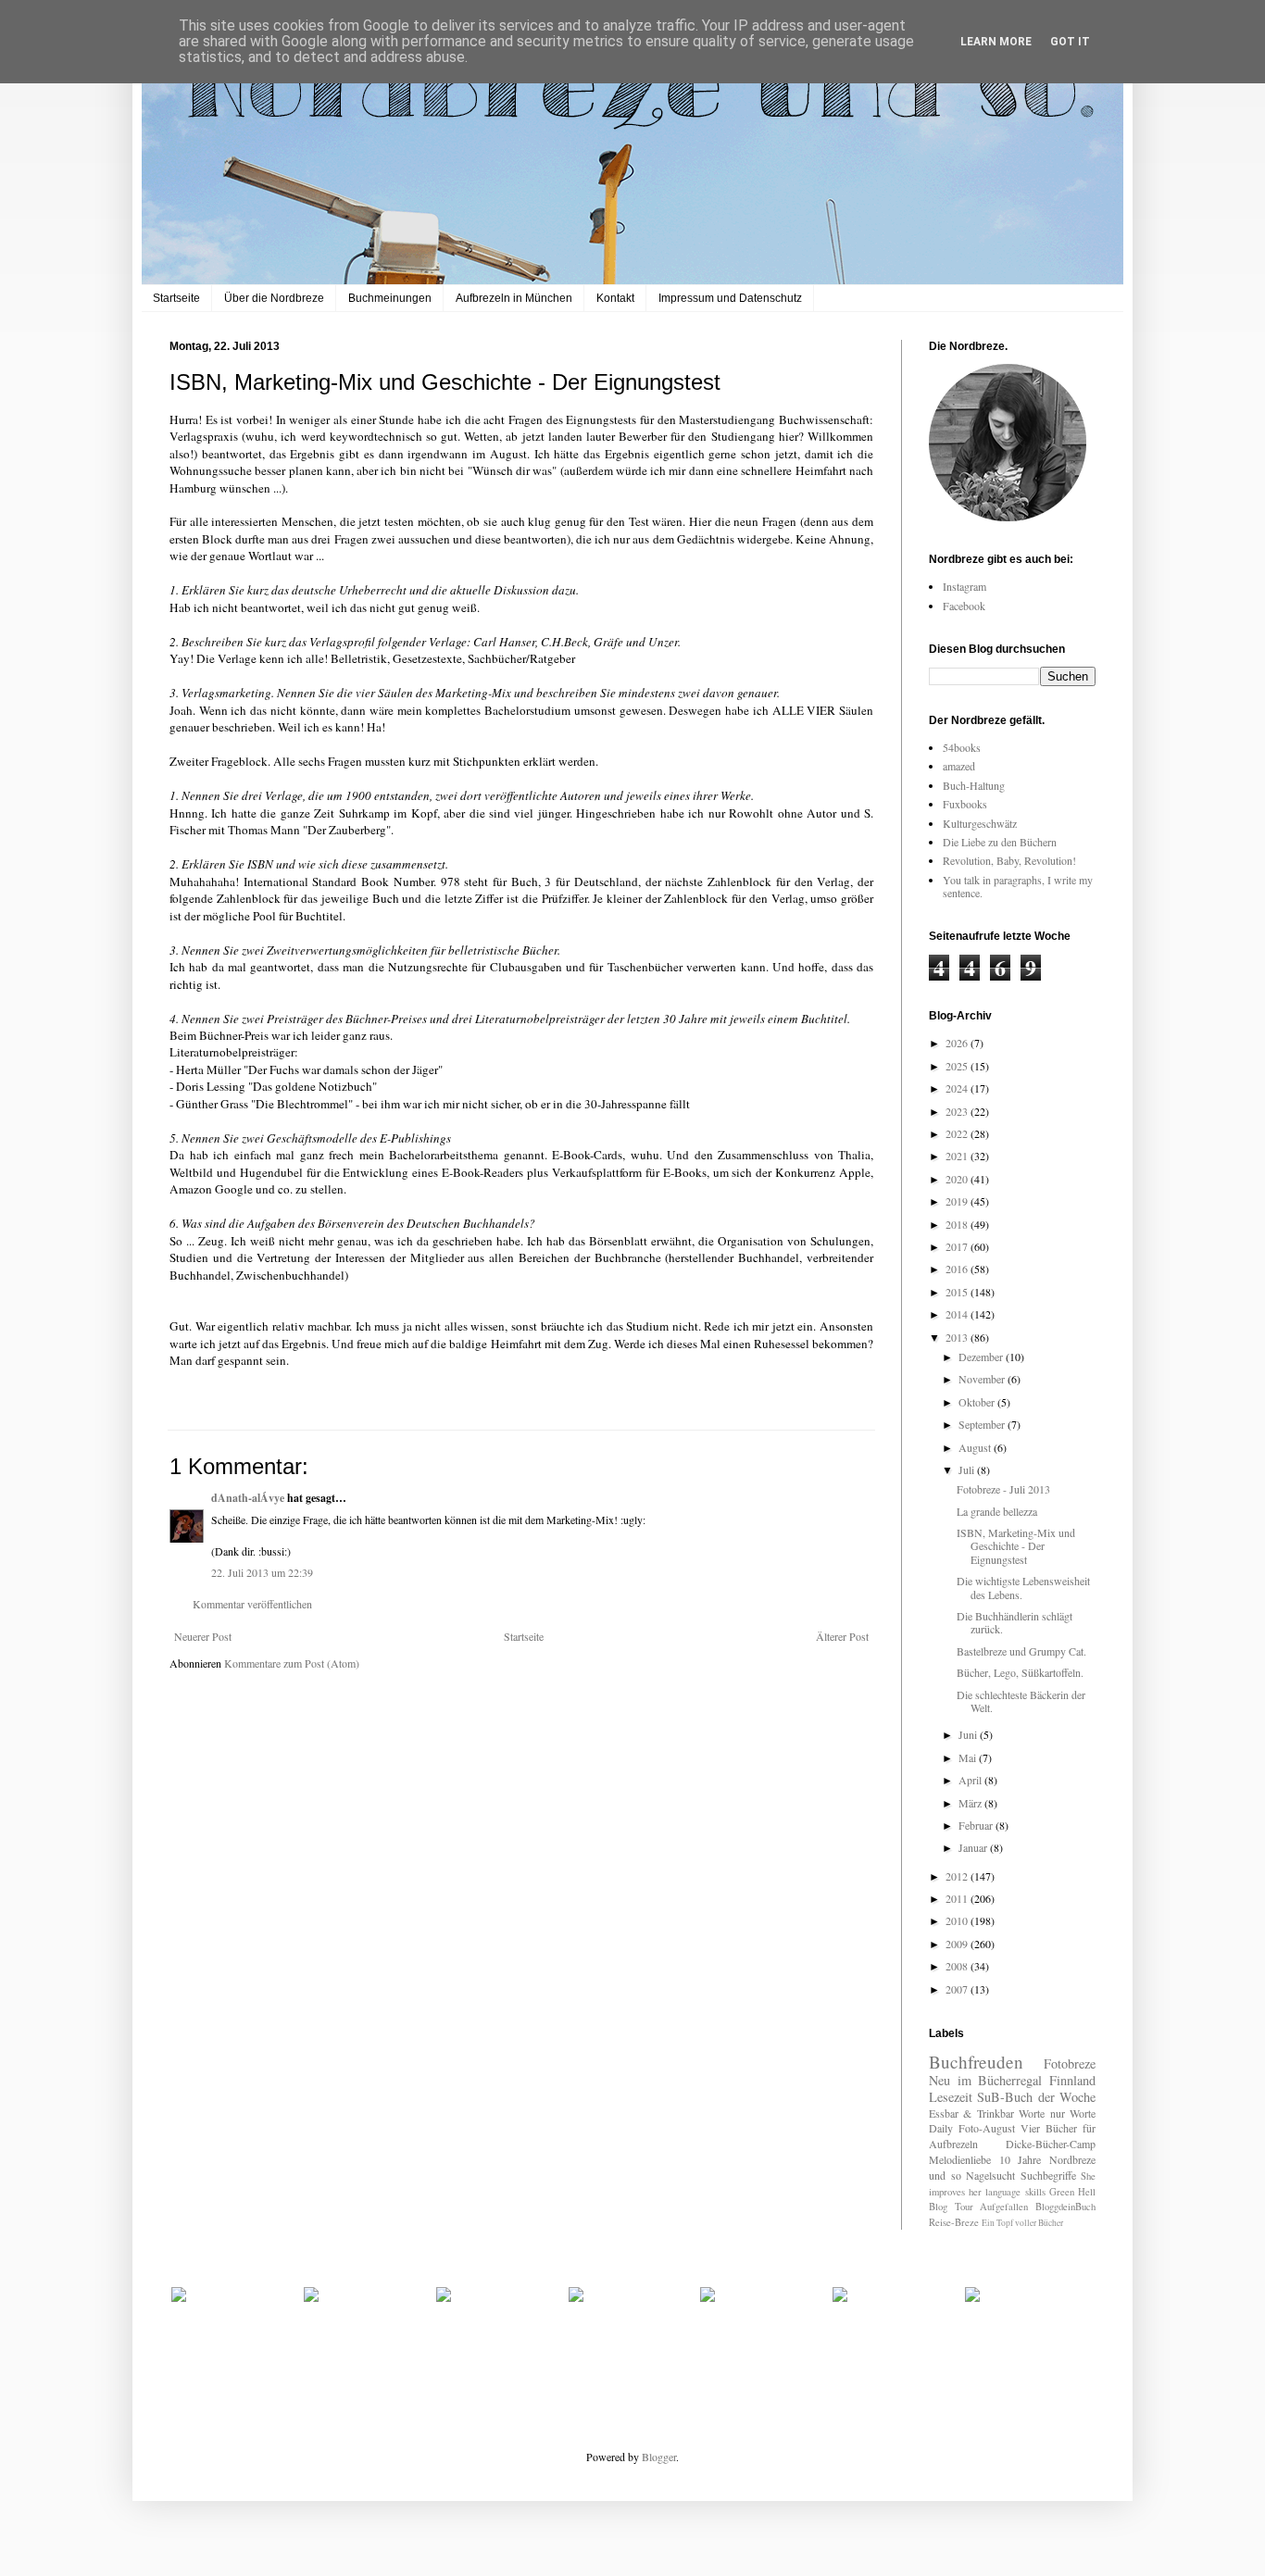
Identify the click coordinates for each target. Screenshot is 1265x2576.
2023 (958, 1111)
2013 (958, 1337)
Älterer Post (842, 1636)
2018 (958, 1224)
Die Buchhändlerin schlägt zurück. (1015, 1622)
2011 (958, 1898)
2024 (958, 1088)
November (983, 1379)
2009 (958, 1944)
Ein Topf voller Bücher (1022, 2223)
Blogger (659, 2457)
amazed (959, 766)
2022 (958, 1133)
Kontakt (615, 298)
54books (962, 747)
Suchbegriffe (1048, 2175)
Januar (974, 1847)
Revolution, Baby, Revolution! (1009, 860)
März (971, 1803)
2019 (958, 1201)
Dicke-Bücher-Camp (1051, 2144)
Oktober (978, 1402)
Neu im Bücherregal (985, 2080)
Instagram (964, 586)
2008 (958, 1966)
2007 (958, 1989)
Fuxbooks (965, 804)
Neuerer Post (203, 1636)
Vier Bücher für (1058, 2128)
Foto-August (987, 2128)
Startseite (176, 298)
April (971, 1780)
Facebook (964, 606)
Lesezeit (951, 2097)
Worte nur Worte (1057, 2113)
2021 (958, 1156)
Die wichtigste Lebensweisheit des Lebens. (1023, 1587)
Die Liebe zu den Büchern (1000, 842)
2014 (958, 1314)
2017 (958, 1246)
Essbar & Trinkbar (971, 2113)
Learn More (996, 42)
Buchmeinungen (390, 298)
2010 (958, 1920)
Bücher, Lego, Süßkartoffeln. (1020, 1672)
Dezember (982, 1357)
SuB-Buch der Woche (1036, 2097)
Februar (977, 1825)
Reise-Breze (954, 2222)
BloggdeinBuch (1065, 2207)
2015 (958, 1292)
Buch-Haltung (974, 785)
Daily (941, 2128)
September (983, 1424)
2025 (958, 1066)
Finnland (1072, 2080)
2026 (958, 1043)
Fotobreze (1070, 2063)
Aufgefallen (1004, 2207)
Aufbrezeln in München (514, 298)
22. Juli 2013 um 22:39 (262, 1572)
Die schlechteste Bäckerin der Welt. (1021, 1701)
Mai (969, 1757)
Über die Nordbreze (274, 298)
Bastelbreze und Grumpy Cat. (1021, 1651)
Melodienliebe (960, 2159)
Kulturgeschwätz (980, 823)
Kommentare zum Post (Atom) (292, 1663)
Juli (968, 1469)
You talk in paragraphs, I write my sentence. (1018, 886)
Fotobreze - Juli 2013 (1003, 1489)
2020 (958, 1179)
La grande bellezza (997, 1511)
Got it (1070, 42)
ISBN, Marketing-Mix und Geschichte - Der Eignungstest (1016, 1546)
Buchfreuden (976, 2062)
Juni (969, 1734)
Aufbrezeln (953, 2144)
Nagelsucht (990, 2175)
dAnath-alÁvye (248, 1498)
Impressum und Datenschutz (730, 298)
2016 (958, 1269)
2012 (958, 1876)
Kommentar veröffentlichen (252, 1604)
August (976, 1447)
